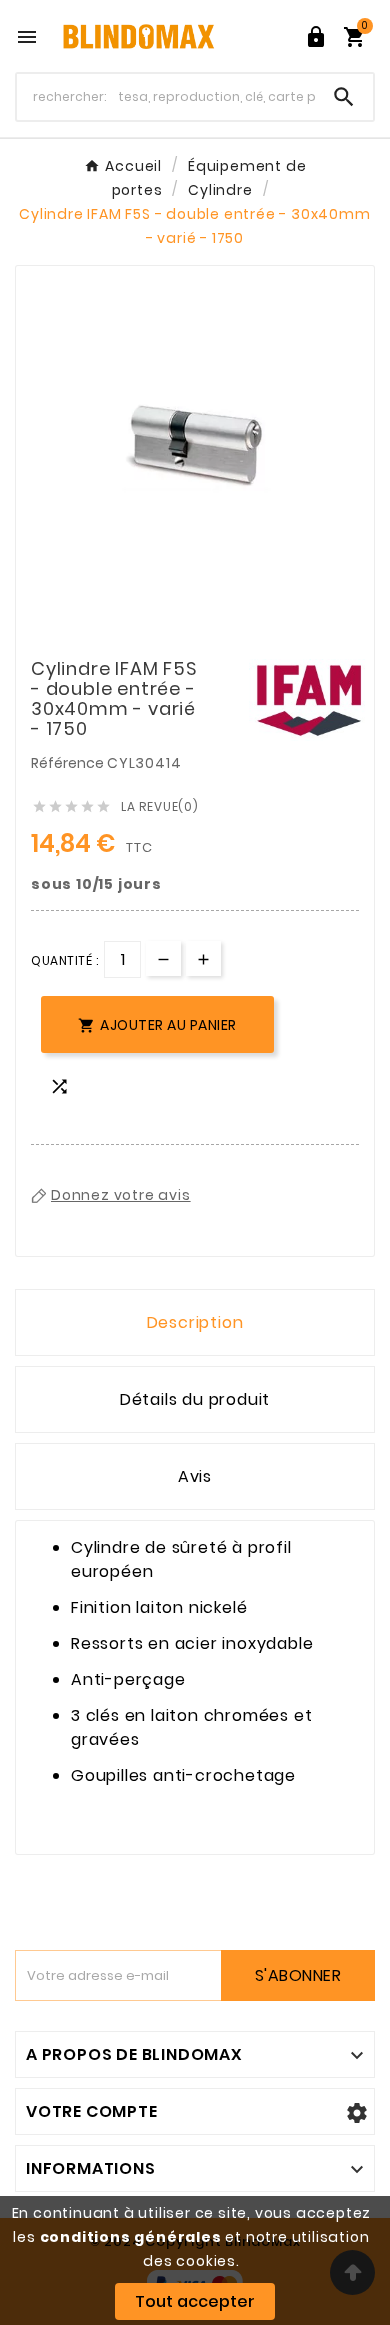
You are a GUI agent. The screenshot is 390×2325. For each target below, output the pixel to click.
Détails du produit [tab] (195, 1399)
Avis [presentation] (195, 1476)
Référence (69, 763)
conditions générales (131, 2237)
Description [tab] (195, 1322)
